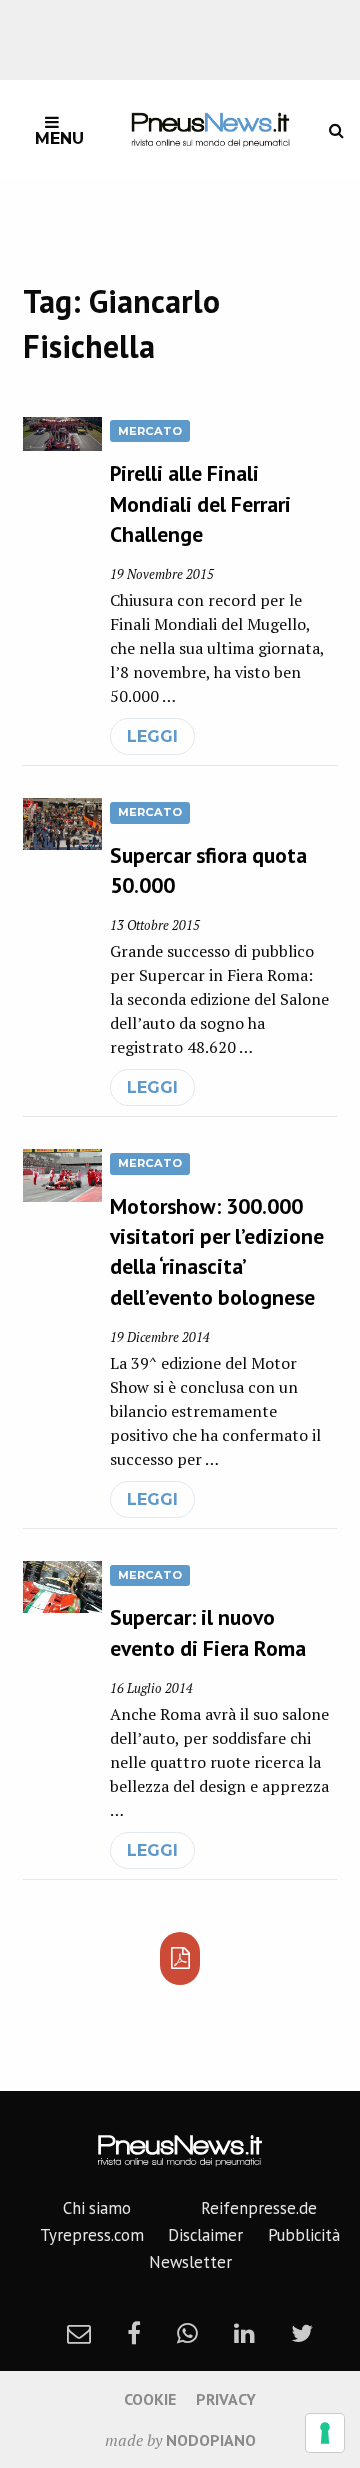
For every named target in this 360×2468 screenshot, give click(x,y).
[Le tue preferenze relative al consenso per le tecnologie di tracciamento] (325, 2433)
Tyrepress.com (92, 2235)
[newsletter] (79, 2333)
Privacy (226, 2399)
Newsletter (190, 2262)
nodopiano (211, 2440)
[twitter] (302, 2333)
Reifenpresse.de (259, 2208)
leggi (152, 736)
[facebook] (134, 2333)
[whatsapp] (187, 2333)
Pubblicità (304, 2235)
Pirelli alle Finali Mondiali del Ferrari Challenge (200, 503)
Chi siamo (97, 2208)
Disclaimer (205, 2235)
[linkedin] (244, 2333)
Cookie (150, 2399)
